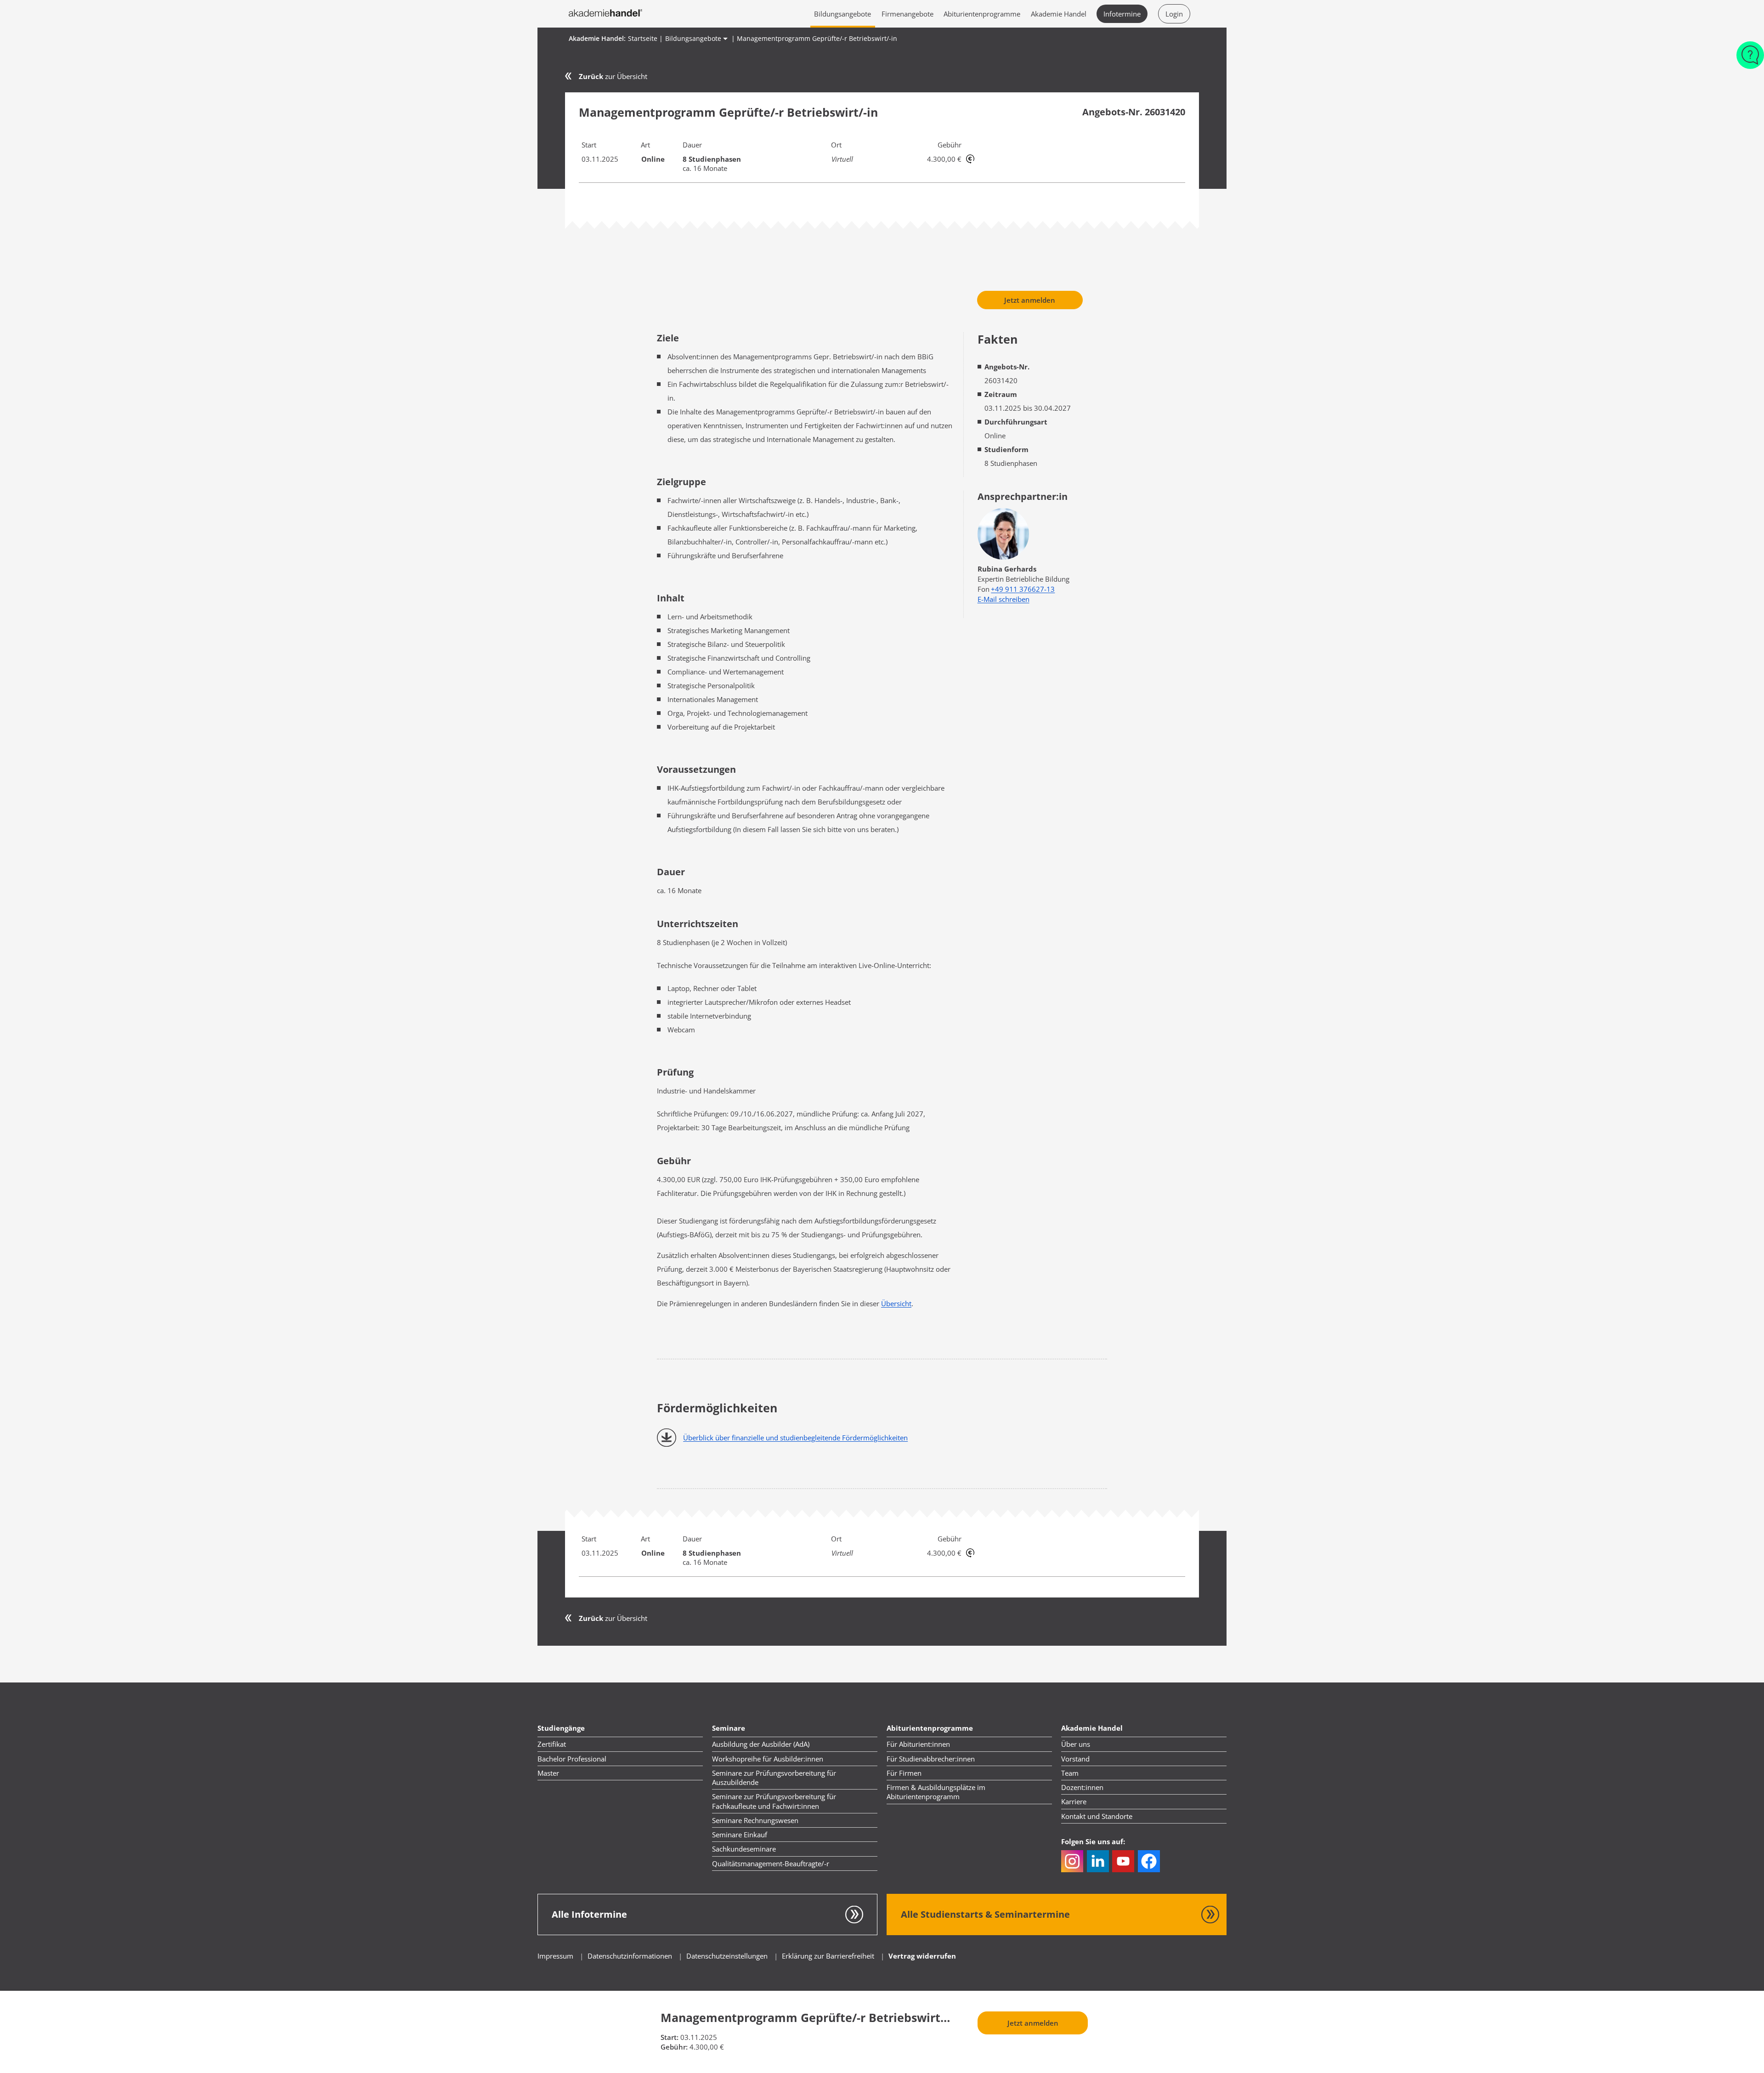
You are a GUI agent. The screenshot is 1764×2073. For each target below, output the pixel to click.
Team (1070, 1773)
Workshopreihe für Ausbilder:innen (768, 1759)
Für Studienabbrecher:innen (931, 1759)
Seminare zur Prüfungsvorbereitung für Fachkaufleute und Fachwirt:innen (774, 1801)
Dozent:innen (1082, 1787)
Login (1174, 14)
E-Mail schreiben (1004, 599)
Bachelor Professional (572, 1759)
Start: (670, 2037)
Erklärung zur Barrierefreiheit (828, 1956)
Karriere (1074, 1801)
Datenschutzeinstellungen (727, 1956)
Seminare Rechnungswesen (755, 1820)
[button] (1072, 1861)
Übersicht (896, 1303)
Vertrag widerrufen (922, 1956)
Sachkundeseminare (744, 1849)
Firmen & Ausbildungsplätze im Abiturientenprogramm (936, 1792)
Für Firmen (904, 1773)
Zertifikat (552, 1744)
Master (548, 1773)
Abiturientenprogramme (982, 14)
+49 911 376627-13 (1023, 589)
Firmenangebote (907, 14)
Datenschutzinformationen (631, 1956)
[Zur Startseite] (605, 14)
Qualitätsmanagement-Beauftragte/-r (771, 1863)
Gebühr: (674, 2047)
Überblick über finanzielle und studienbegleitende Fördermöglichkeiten (795, 1438)
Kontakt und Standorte (1097, 1816)
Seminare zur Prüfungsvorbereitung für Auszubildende (774, 1778)
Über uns (1076, 1744)
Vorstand (1075, 1759)
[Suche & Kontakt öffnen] (1750, 60)
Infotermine (1122, 14)
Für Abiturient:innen (918, 1744)
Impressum (555, 1956)
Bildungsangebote (842, 14)
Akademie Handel (1059, 14)
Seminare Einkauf (740, 1835)
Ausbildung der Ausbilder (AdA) (761, 1744)
